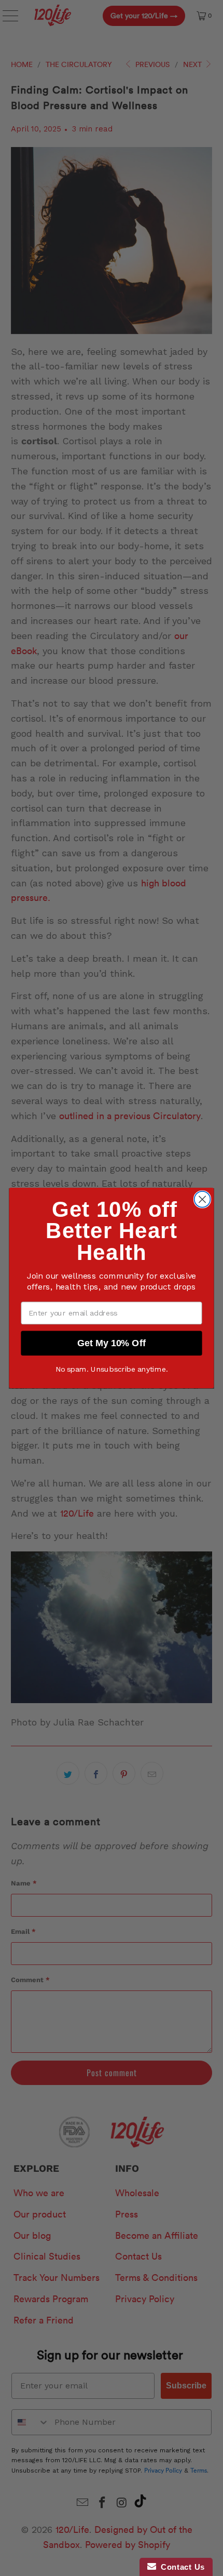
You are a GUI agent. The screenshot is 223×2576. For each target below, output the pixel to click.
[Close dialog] (203, 1199)
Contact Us (180, 2567)
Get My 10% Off (112, 1343)
